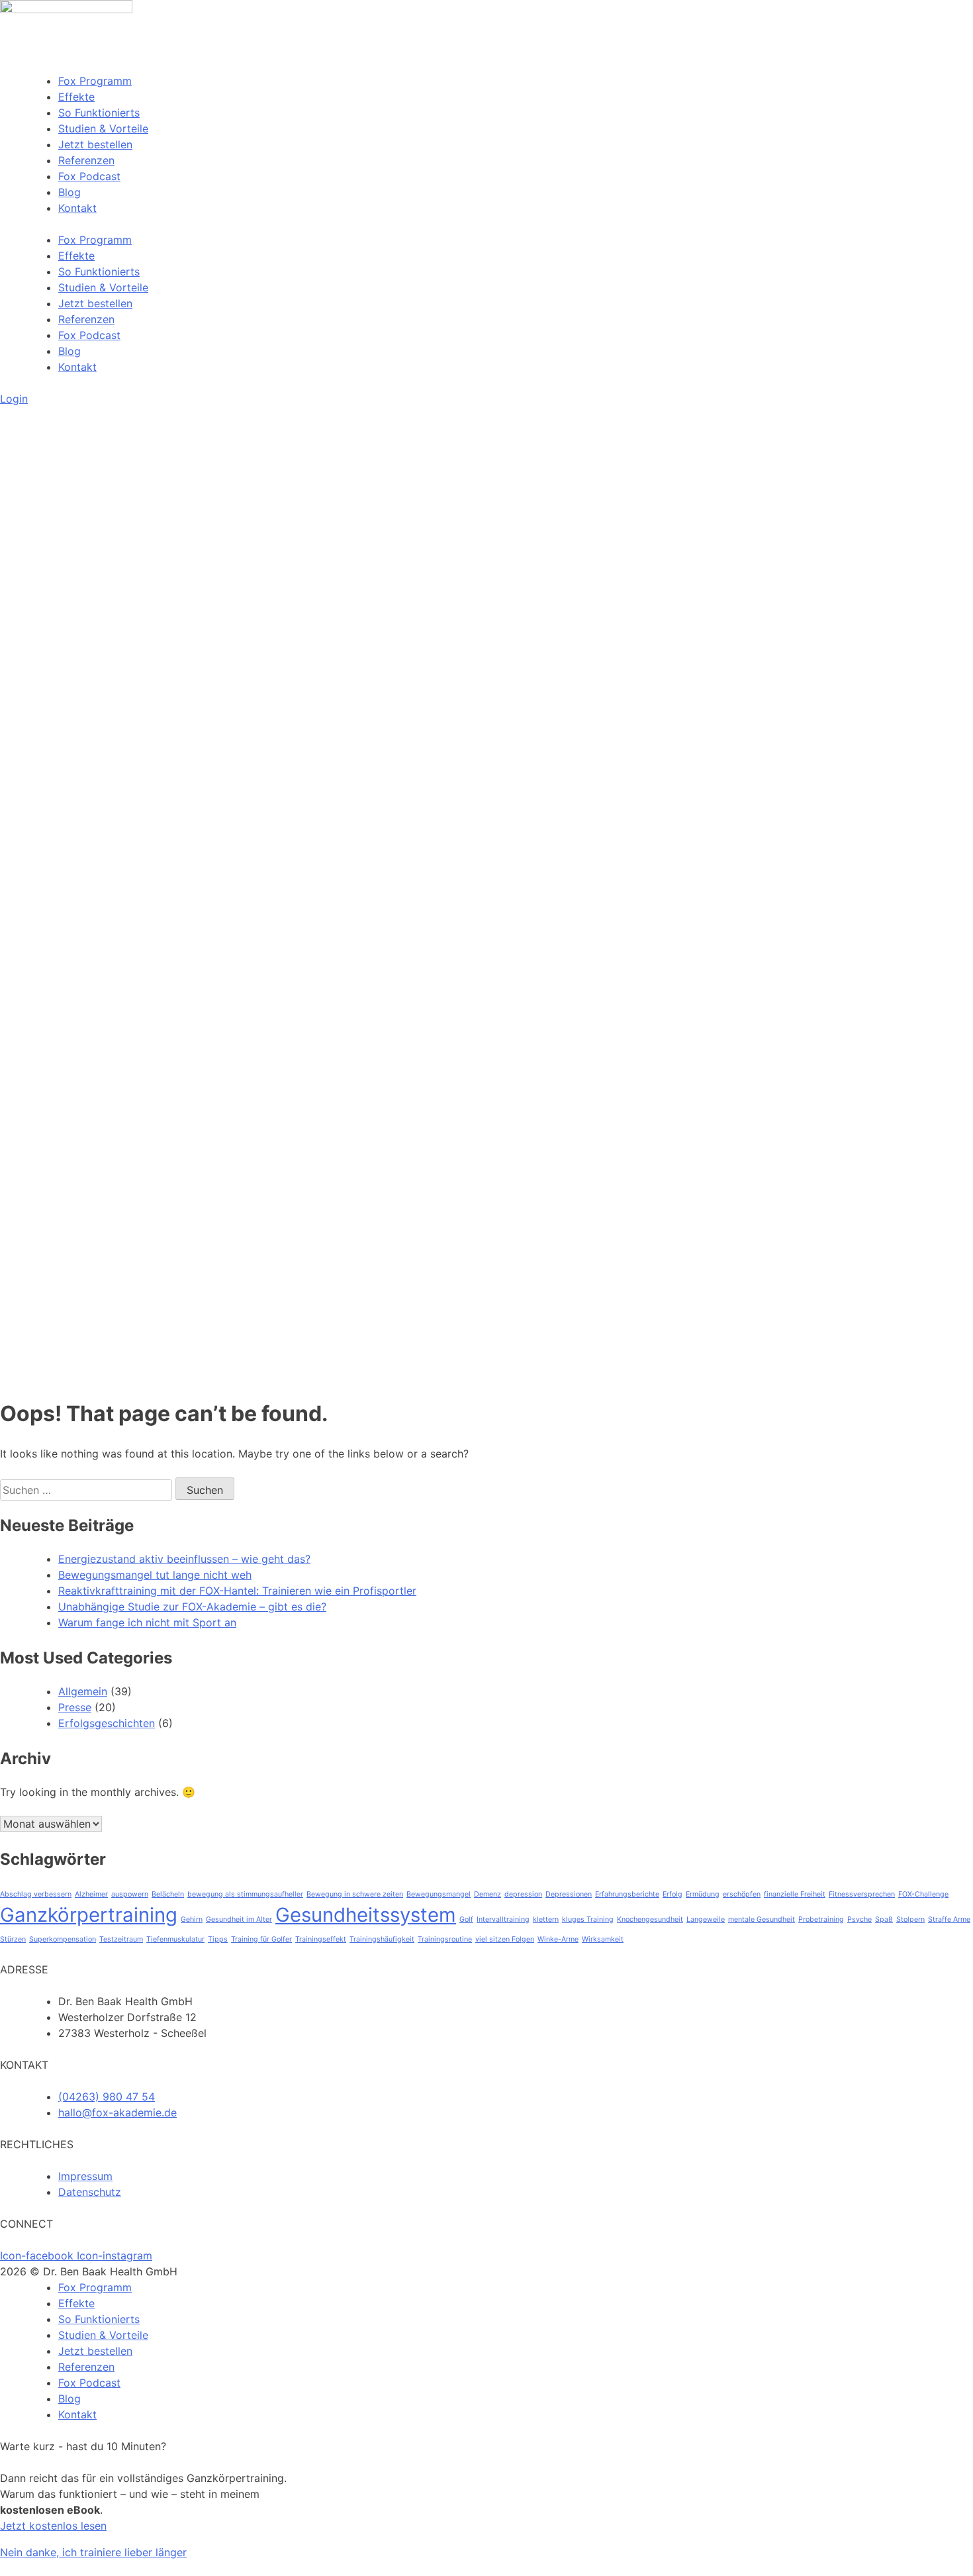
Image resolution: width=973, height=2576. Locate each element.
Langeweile (706, 1919)
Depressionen (569, 1894)
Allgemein (83, 1691)
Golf (466, 1919)
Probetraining (821, 1919)
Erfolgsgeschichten (107, 1723)
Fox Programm (95, 81)
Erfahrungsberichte (627, 1894)
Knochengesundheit (650, 1919)
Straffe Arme (949, 1919)
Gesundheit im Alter (239, 1919)
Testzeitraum (121, 1939)
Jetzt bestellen (95, 144)
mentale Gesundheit (762, 1919)
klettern (546, 1919)
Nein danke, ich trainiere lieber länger (93, 2552)
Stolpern (910, 1919)
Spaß (884, 1919)
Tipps (218, 1939)
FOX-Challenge (923, 1894)
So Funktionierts (99, 113)
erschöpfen (742, 1894)
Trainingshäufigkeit (382, 1939)
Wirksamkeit (603, 1939)
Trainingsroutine (445, 1939)
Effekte (76, 97)
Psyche (859, 1919)
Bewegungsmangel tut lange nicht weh (155, 1575)
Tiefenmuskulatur (175, 1939)
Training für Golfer (261, 1939)
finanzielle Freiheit (795, 1894)
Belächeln (168, 1894)
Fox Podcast (89, 176)
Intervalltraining (503, 1919)
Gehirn (192, 1919)
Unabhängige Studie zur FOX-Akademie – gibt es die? (192, 1607)
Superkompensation (63, 1939)
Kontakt (77, 208)
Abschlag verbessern (36, 1894)
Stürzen (13, 1939)
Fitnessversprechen (862, 1894)
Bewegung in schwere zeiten (355, 1894)
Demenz (487, 1894)
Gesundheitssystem (366, 1915)
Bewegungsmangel (439, 1894)
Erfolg (672, 1894)
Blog (69, 192)
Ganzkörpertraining (89, 1915)
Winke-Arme (558, 1939)
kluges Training (588, 1919)
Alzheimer (91, 1894)
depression (523, 1894)
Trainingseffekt (321, 1939)
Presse (75, 1707)
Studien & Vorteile (103, 128)
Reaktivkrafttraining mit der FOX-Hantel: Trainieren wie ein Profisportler (237, 1591)
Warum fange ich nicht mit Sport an (147, 1622)
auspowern (130, 1894)
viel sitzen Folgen (505, 1939)
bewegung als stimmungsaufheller (245, 1894)
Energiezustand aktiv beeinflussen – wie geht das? (184, 1559)
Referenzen (86, 160)
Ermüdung (703, 1894)
